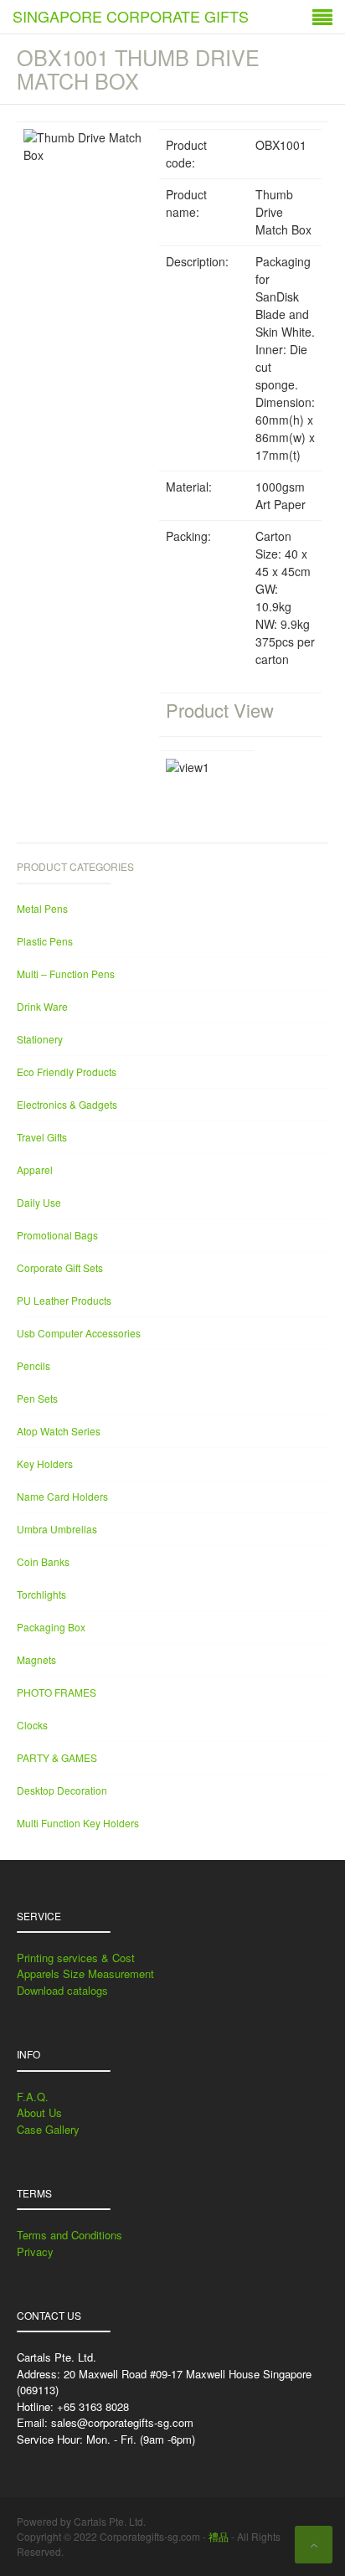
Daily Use (39, 1202)
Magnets (36, 1659)
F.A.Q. (33, 2097)
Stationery (40, 1039)
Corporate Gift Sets (60, 1267)
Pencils (33, 1365)
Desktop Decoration (62, 1790)
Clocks (32, 1725)
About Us (39, 2112)
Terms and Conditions (70, 2235)
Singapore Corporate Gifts (131, 16)
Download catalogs (62, 1990)
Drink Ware (42, 1006)
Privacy (35, 2251)
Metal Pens (42, 908)
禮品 (219, 2536)
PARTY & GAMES (57, 1757)
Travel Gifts (42, 1137)
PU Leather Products (64, 1300)
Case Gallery (48, 2129)
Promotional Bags (57, 1235)
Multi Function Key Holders (78, 1823)
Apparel (35, 1170)
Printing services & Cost (76, 1958)
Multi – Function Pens (66, 974)
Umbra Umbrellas (57, 1529)
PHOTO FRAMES (57, 1692)
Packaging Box (51, 1627)
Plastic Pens (45, 941)
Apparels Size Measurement (85, 1973)
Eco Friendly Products (67, 1072)
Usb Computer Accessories (79, 1333)
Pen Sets (37, 1398)
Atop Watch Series (59, 1431)
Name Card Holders (62, 1496)
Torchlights (41, 1594)
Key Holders (45, 1463)
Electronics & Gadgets (67, 1104)
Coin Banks (43, 1561)
